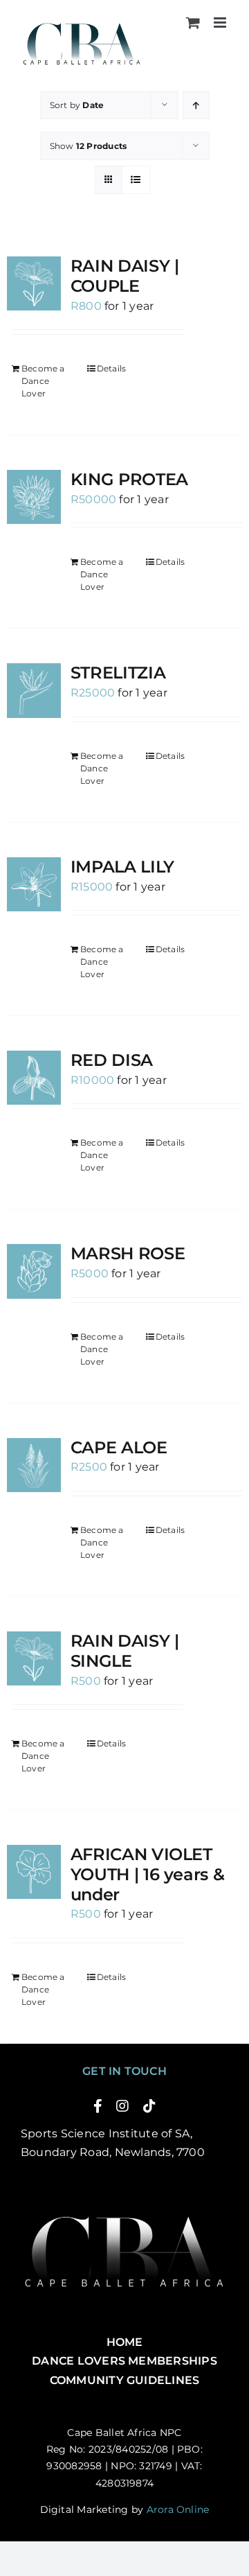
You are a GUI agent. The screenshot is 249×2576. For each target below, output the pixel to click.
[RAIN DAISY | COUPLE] (34, 283)
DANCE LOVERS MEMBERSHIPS (124, 2361)
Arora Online (178, 2509)
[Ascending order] (196, 105)
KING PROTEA (129, 479)
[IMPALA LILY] (34, 884)
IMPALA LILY (122, 867)
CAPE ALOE (119, 1447)
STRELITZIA (118, 673)
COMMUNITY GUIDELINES (125, 2380)
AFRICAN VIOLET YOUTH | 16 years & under (148, 1874)
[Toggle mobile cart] (193, 23)
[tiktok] (149, 2106)
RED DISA (112, 1060)
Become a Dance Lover (43, 381)
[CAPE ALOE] (34, 1465)
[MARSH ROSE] (34, 1271)
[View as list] (136, 180)
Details (112, 368)
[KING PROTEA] (34, 497)
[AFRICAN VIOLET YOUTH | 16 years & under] (34, 1872)
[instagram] (122, 2106)
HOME (125, 2342)
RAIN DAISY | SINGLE (125, 1651)
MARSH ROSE (128, 1253)
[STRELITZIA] (34, 690)
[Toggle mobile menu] (221, 23)
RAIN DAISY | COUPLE (125, 276)
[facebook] (98, 2106)
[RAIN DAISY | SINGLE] (34, 1658)
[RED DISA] (34, 1078)
